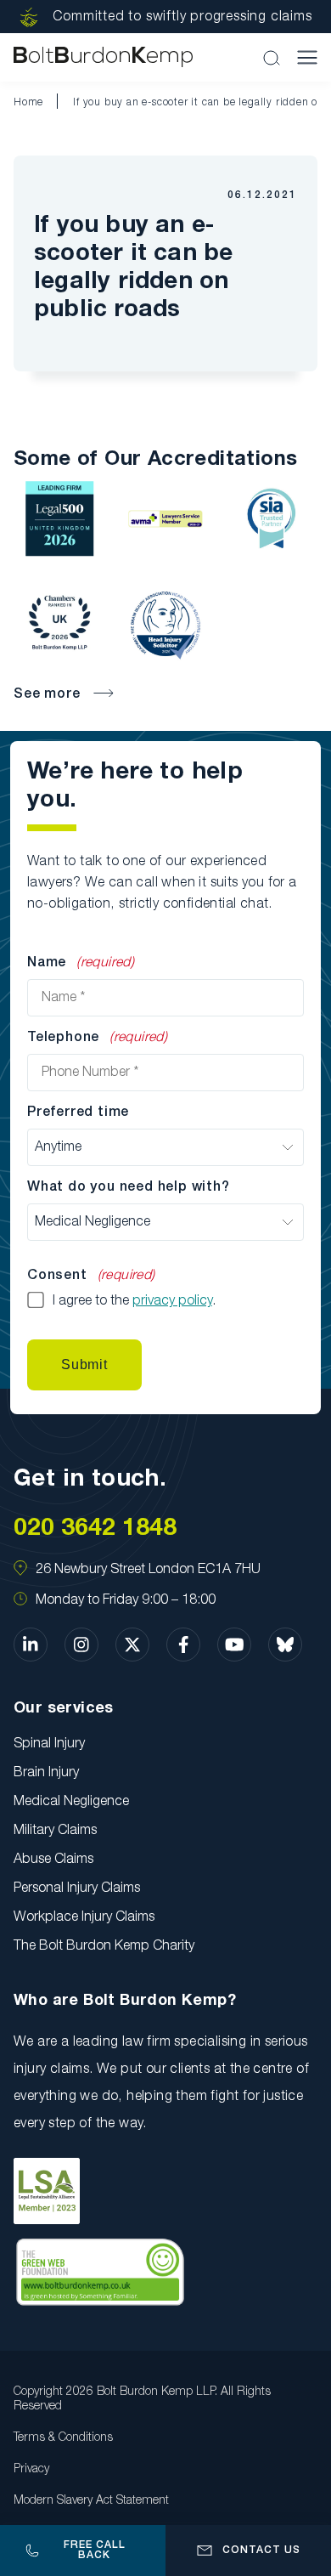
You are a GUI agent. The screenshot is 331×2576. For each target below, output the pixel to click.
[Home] (103, 57)
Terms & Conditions (63, 2438)
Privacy (31, 2469)
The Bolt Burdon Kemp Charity (104, 1946)
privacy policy (172, 1301)
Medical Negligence (71, 1802)
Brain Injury (46, 1773)
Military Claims (55, 1831)
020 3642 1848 (95, 1529)
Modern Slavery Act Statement (91, 2501)
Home (28, 102)
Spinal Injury (49, 1744)
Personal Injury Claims (77, 1888)
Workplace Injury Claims (84, 1917)
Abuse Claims (53, 1860)
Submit (84, 1364)
